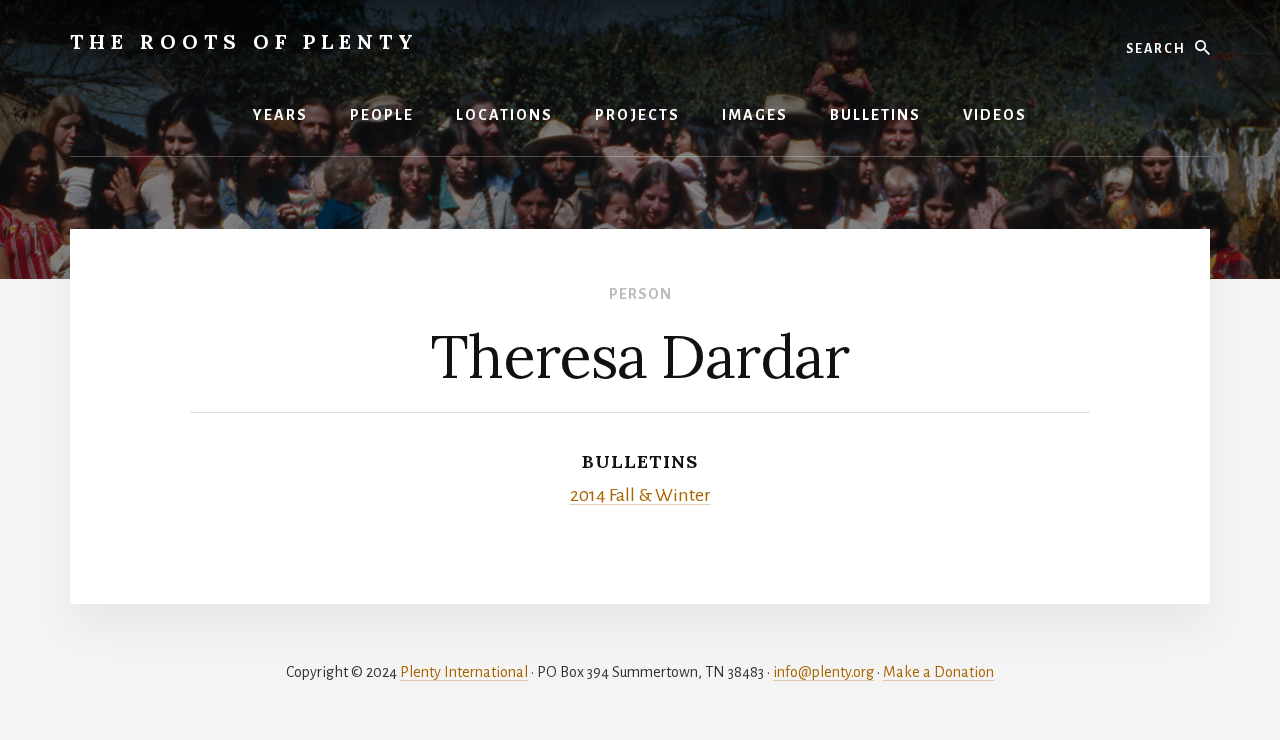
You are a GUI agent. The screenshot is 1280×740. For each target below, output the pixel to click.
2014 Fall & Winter (640, 495)
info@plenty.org (823, 672)
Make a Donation (938, 672)
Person (640, 294)
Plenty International (464, 672)
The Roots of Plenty (244, 41)
